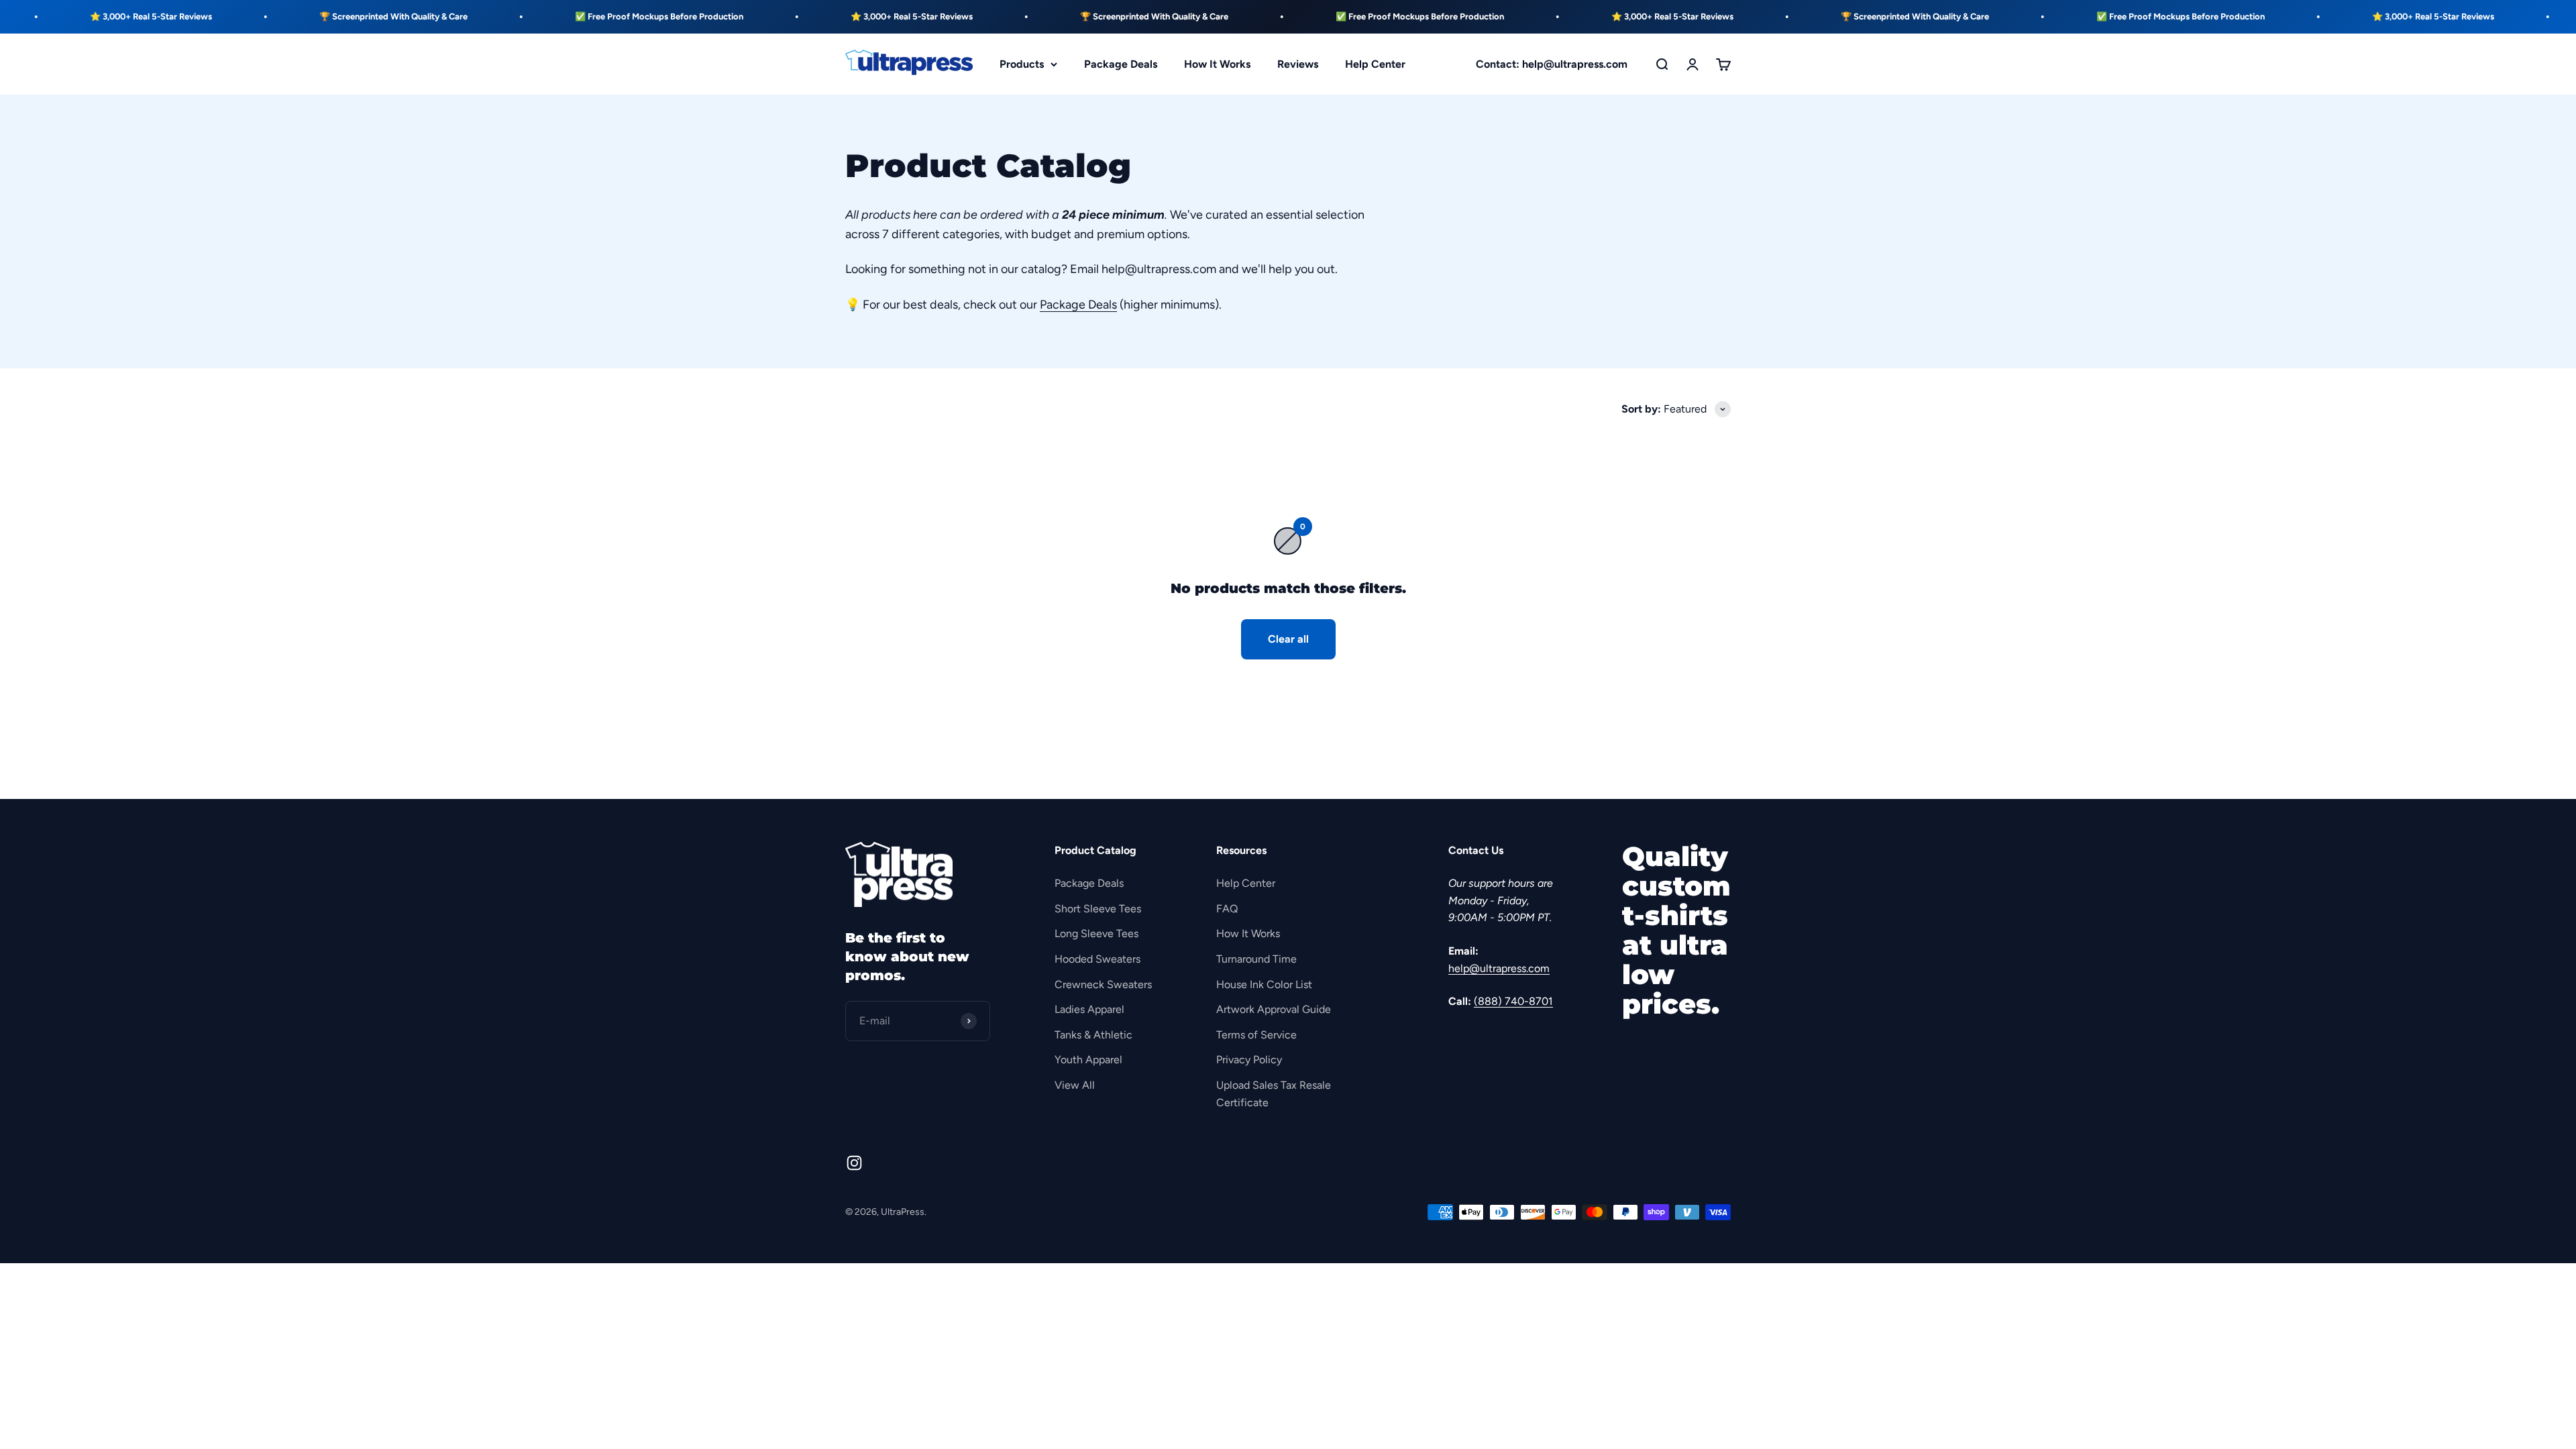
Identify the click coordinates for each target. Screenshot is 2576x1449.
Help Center (1375, 64)
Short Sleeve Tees (1098, 909)
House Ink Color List (1264, 984)
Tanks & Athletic (1093, 1035)
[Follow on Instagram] (854, 1163)
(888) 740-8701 (1513, 1001)
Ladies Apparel (1089, 1009)
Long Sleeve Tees (1096, 933)
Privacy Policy (1249, 1060)
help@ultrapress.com (1499, 968)
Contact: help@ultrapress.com (1552, 64)
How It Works (1217, 64)
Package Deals (1121, 64)
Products (1022, 64)
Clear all (1288, 639)
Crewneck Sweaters (1103, 984)
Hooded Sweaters (1097, 959)
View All (1075, 1085)
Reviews (1298, 64)
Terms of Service (1256, 1035)
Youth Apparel (1088, 1060)
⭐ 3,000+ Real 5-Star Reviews (791, 16)
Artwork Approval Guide (1274, 1009)
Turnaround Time (1256, 959)
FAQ (1227, 909)
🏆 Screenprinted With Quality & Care (273, 16)
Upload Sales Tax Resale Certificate (1274, 1094)
